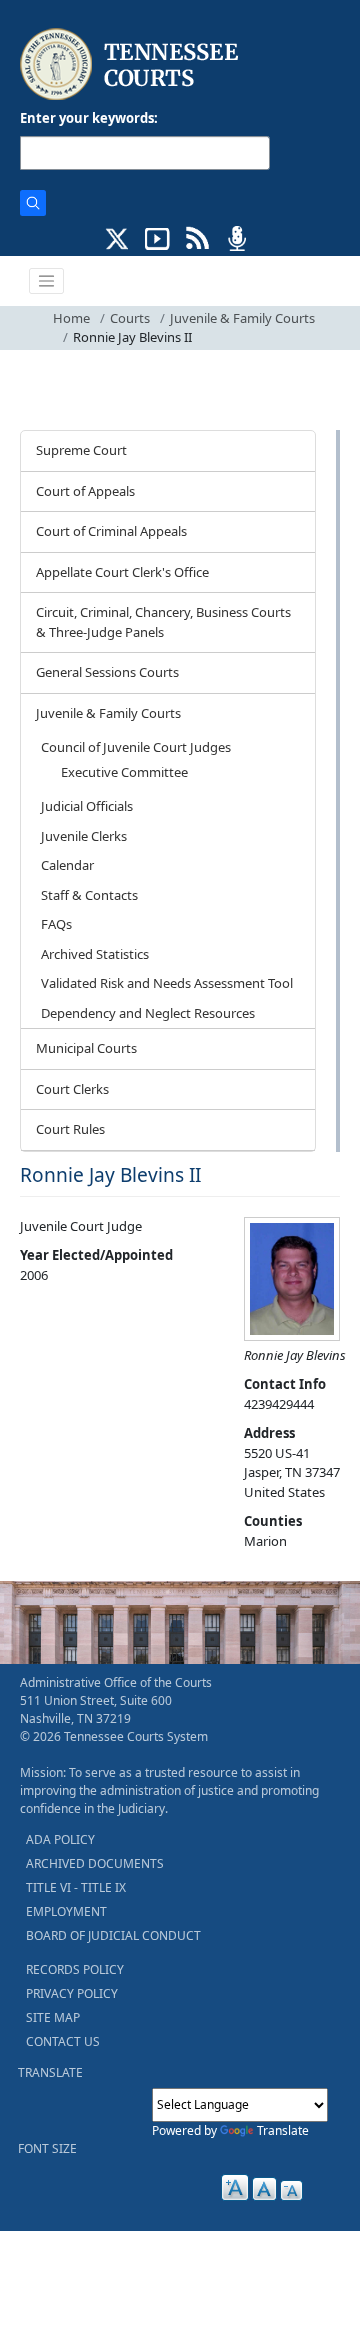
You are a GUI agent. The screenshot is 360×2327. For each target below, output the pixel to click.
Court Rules (70, 1129)
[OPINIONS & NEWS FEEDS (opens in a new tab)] (197, 237)
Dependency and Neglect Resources (148, 1013)
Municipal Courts (86, 1048)
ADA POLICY (60, 1839)
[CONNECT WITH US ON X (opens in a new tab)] (117, 237)
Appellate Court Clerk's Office (122, 572)
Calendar (67, 865)
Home (71, 318)
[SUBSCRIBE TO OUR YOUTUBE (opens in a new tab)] (157, 237)
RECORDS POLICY (75, 1969)
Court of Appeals (85, 491)
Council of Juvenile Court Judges (136, 747)
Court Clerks (72, 1089)
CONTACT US (63, 2041)
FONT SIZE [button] (47, 2148)
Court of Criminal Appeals (111, 531)
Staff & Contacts (89, 895)
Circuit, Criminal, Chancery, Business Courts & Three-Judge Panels (163, 622)
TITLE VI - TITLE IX (76, 1887)
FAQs (56, 924)
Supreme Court (81, 450)
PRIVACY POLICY (72, 1993)
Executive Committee (124, 772)
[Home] (131, 64)
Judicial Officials (87, 806)
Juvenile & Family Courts (242, 318)
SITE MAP (53, 2017)
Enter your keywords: (89, 118)
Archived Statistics (95, 954)
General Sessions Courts (107, 672)
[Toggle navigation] (47, 281)
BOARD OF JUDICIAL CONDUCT (113, 1935)
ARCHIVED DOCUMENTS (95, 1863)
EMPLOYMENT (66, 1911)
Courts (130, 318)
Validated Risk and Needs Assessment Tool (167, 983)
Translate (283, 2130)
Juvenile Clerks (84, 836)
